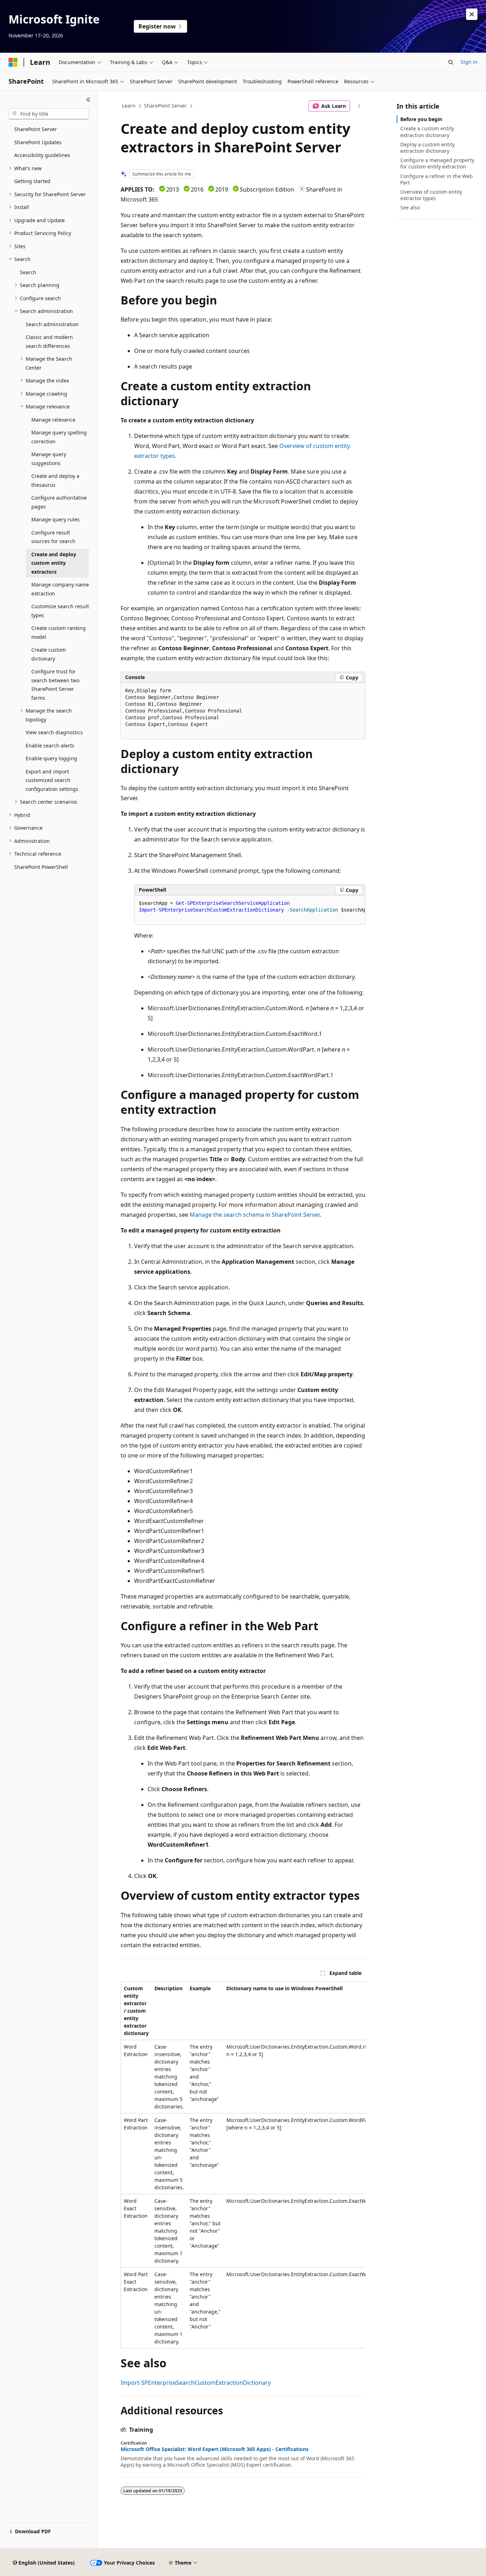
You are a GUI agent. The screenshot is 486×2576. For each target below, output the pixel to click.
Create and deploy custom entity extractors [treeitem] (54, 563)
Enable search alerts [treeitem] (50, 745)
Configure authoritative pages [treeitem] (59, 502)
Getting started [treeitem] (32, 181)
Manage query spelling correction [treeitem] (59, 437)
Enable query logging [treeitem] (51, 758)
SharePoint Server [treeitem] (36, 129)
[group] (250, 910)
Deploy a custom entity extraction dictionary (427, 148)
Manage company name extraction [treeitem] (60, 589)
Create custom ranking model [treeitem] (59, 632)
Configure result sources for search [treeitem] (53, 537)
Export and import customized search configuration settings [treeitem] (52, 780)
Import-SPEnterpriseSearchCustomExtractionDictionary (196, 2383)
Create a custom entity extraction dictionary (427, 132)
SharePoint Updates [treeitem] (38, 142)
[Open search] (451, 62)
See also (410, 207)
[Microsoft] (13, 62)
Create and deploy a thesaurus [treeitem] (55, 480)
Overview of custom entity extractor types (431, 195)
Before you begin (421, 119)
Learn (129, 106)
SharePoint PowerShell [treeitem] (41, 867)
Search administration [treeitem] (52, 324)
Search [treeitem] (28, 272)
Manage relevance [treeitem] (53, 420)
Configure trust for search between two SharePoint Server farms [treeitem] (55, 685)
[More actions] (359, 106)
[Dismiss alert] (472, 14)
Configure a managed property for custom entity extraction (437, 163)
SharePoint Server (165, 106)
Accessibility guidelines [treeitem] (42, 155)
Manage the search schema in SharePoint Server (255, 1215)
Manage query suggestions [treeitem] (49, 459)
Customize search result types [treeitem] (60, 611)
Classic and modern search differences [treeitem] (49, 341)
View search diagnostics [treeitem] (54, 732)
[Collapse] (88, 100)
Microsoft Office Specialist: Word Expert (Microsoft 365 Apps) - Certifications (215, 2449)
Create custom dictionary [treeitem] (49, 654)
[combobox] (49, 114)
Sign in (469, 62)
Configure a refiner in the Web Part (437, 179)
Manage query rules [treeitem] (56, 519)
